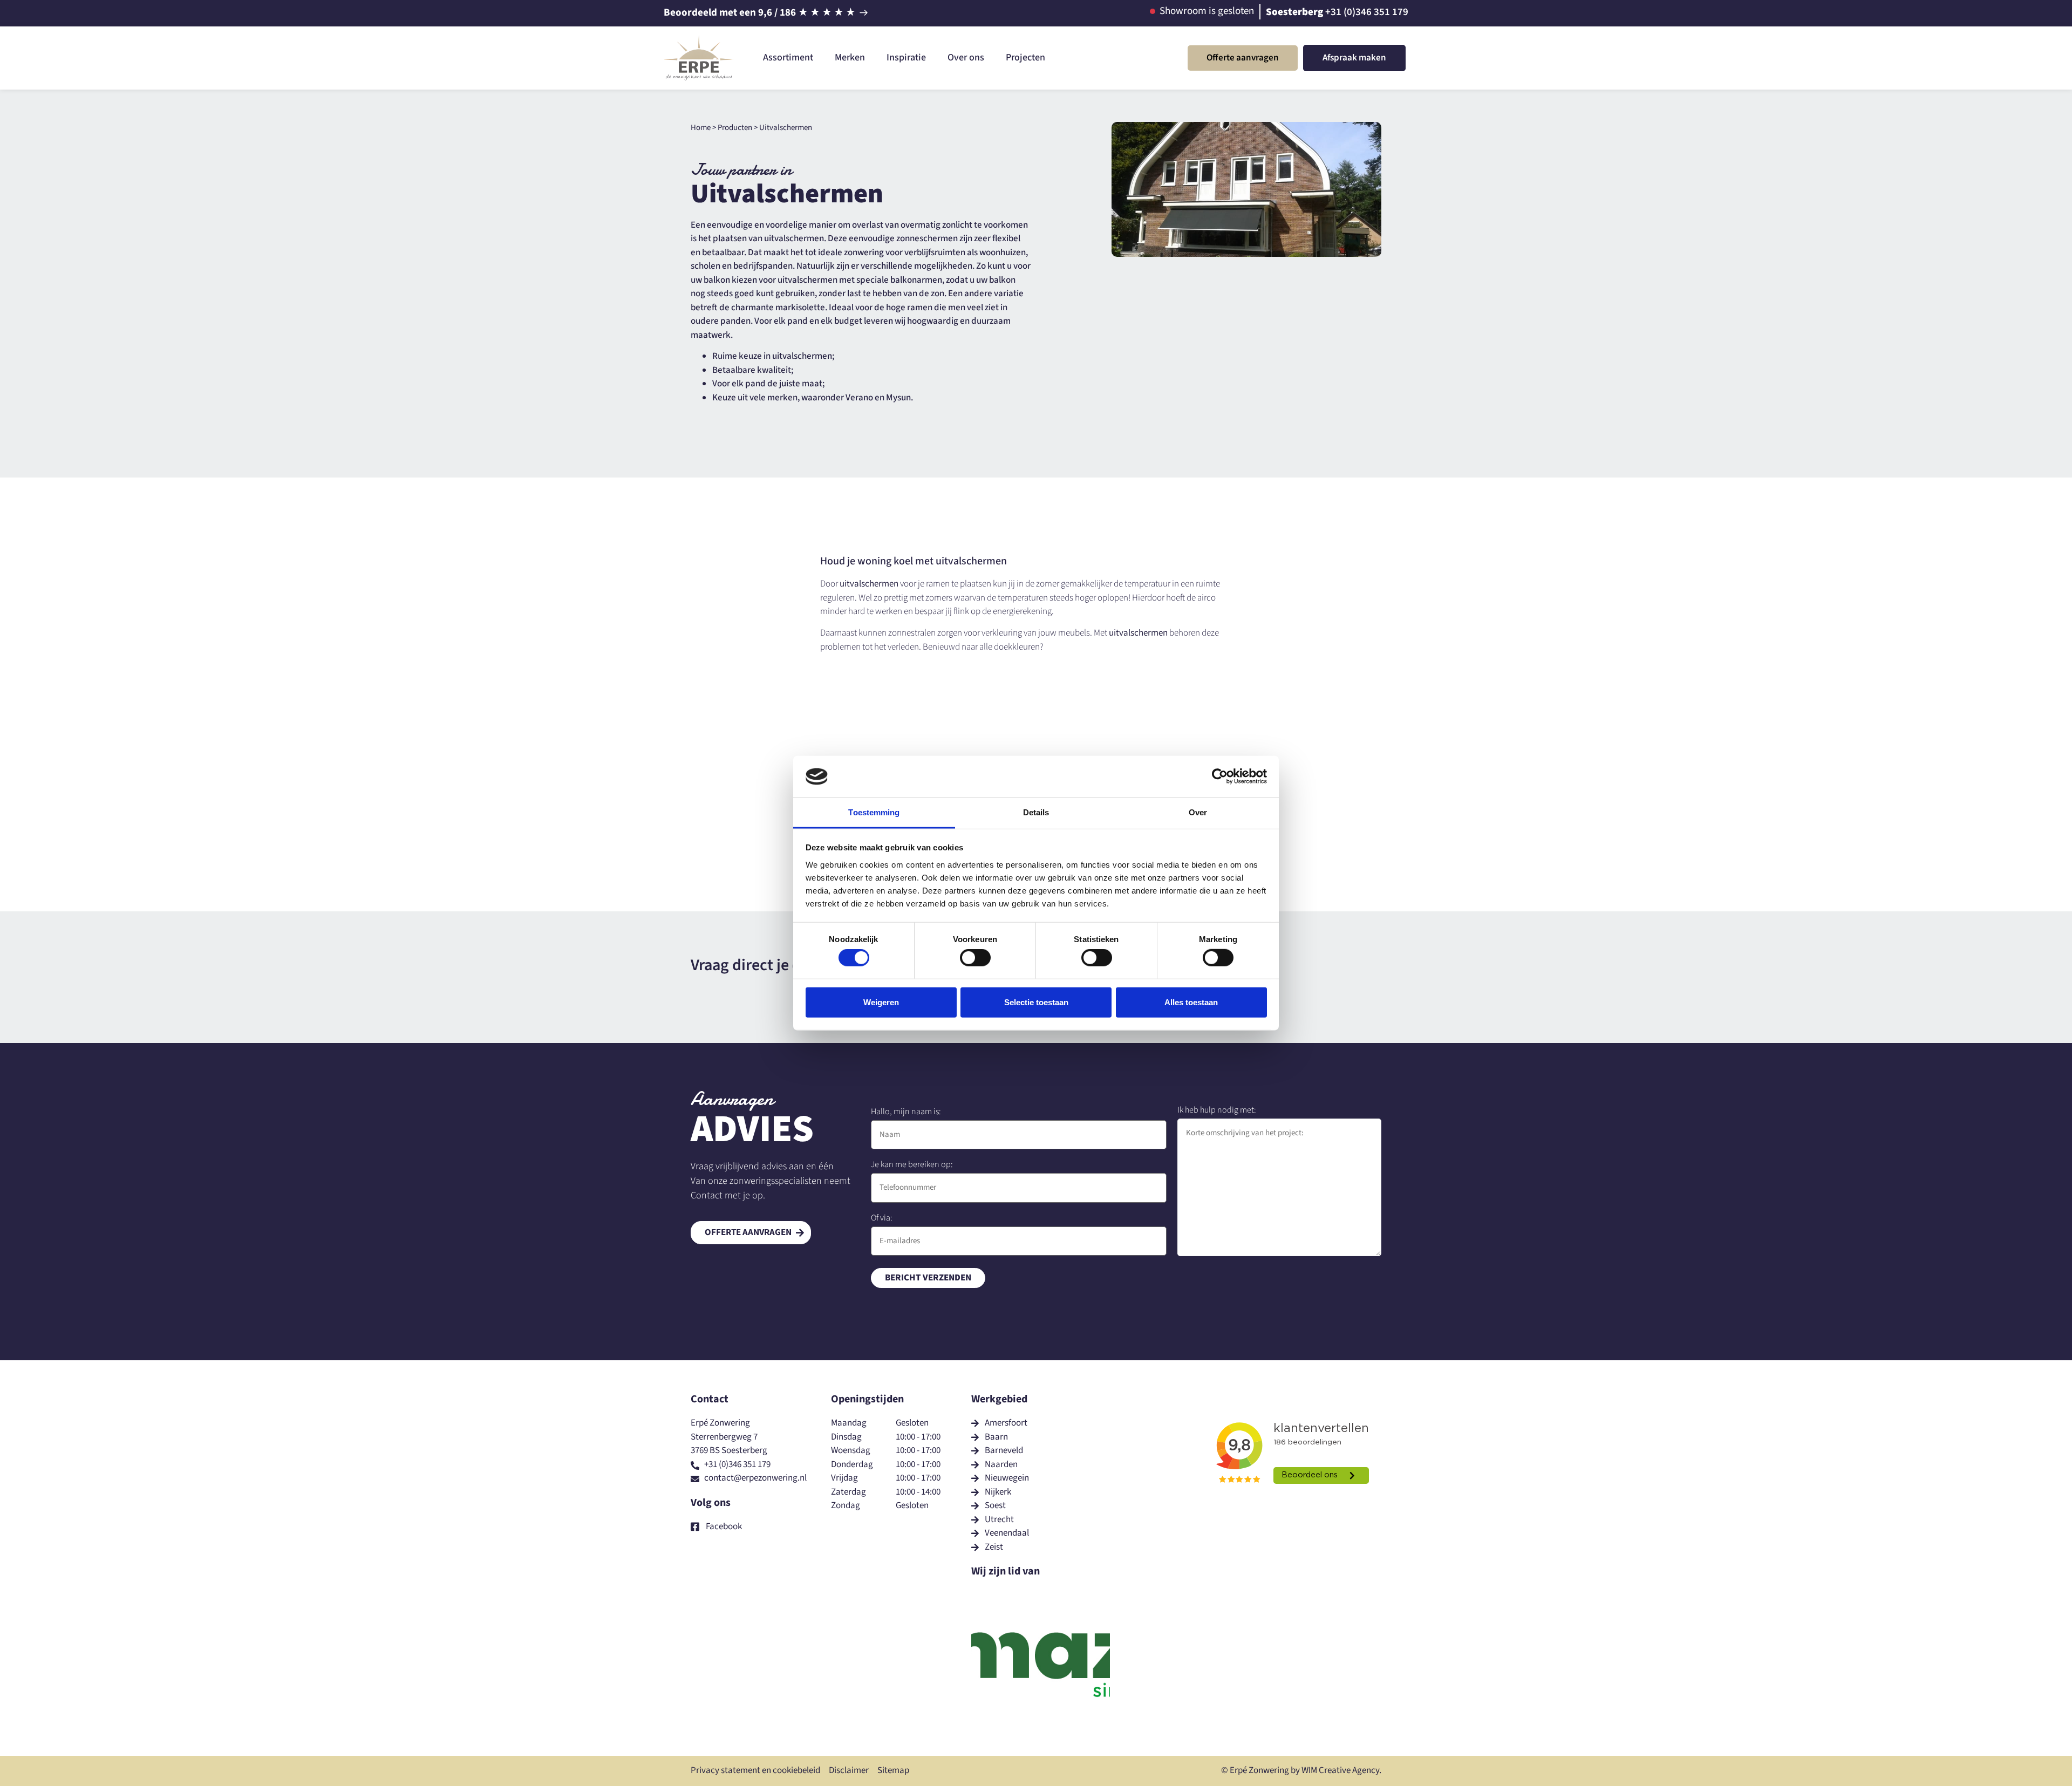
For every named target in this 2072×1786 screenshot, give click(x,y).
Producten (735, 128)
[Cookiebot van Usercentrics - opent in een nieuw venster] (1220, 776)
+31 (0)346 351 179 (1367, 12)
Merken (850, 57)
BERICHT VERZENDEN (928, 1278)
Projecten (1025, 57)
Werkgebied (999, 1399)
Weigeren (881, 1002)
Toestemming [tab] (874, 812)
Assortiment (788, 57)
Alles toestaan (1191, 1002)
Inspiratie (906, 57)
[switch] (975, 958)
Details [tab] (1036, 812)
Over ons (966, 57)
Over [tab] (1198, 812)
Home (701, 128)
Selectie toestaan (1036, 1002)
